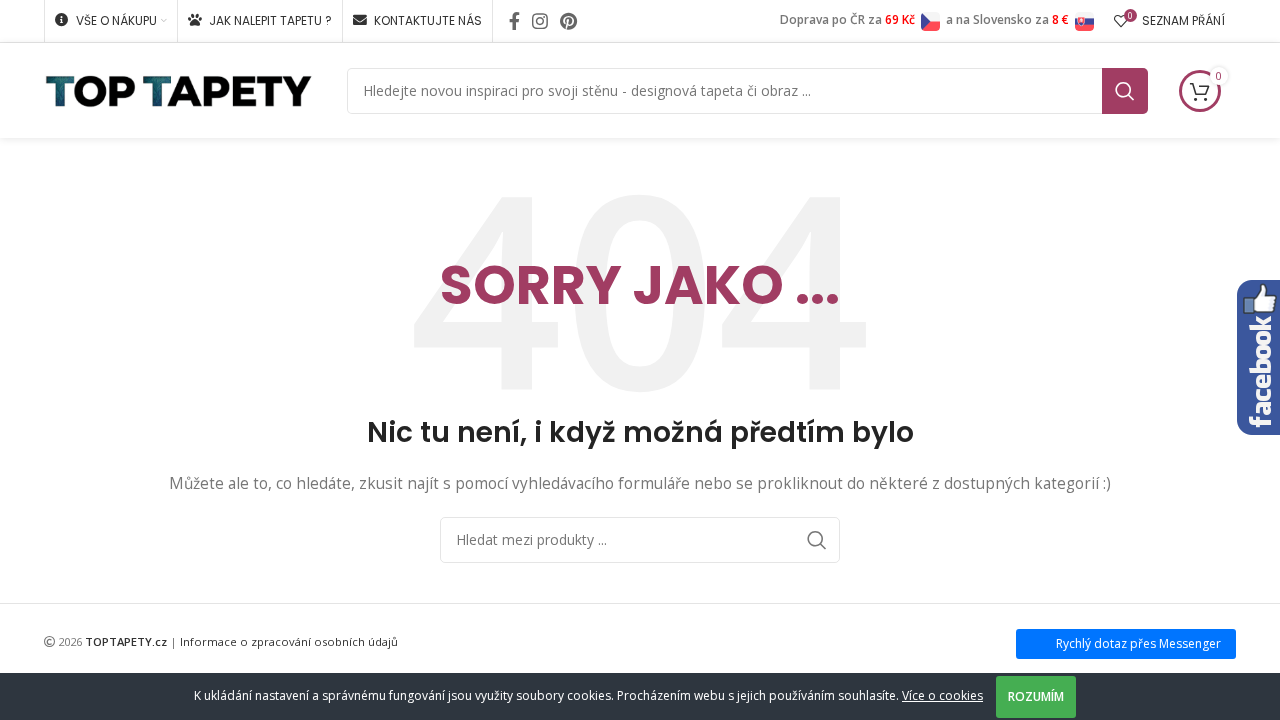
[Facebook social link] (514, 21)
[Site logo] (178, 88)
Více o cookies (942, 695)
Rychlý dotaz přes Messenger (1138, 643)
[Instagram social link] (540, 21)
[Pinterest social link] (568, 21)
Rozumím (1036, 696)
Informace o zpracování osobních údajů (289, 641)
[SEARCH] (1125, 91)
